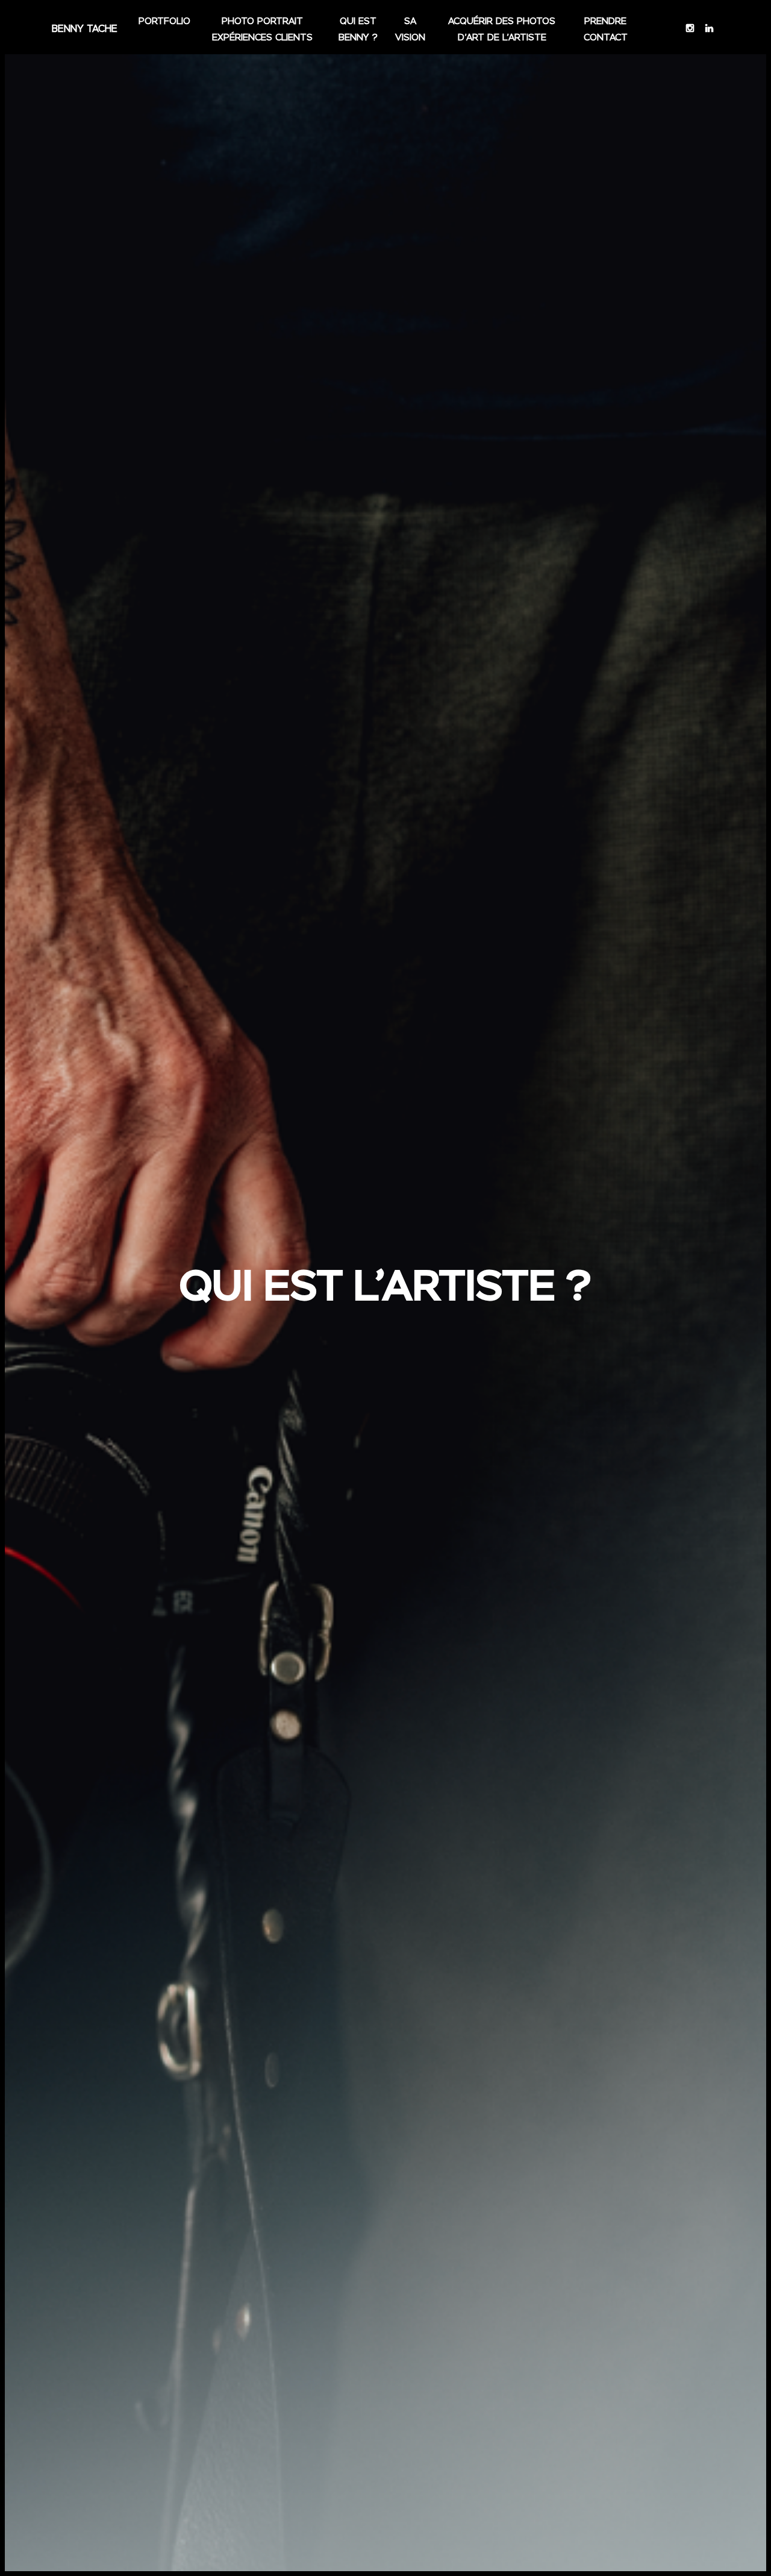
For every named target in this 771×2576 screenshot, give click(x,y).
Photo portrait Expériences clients (262, 30)
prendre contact (606, 30)
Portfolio (164, 21)
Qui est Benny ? (358, 30)
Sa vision (410, 30)
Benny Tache (85, 29)
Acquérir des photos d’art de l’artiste (502, 30)
